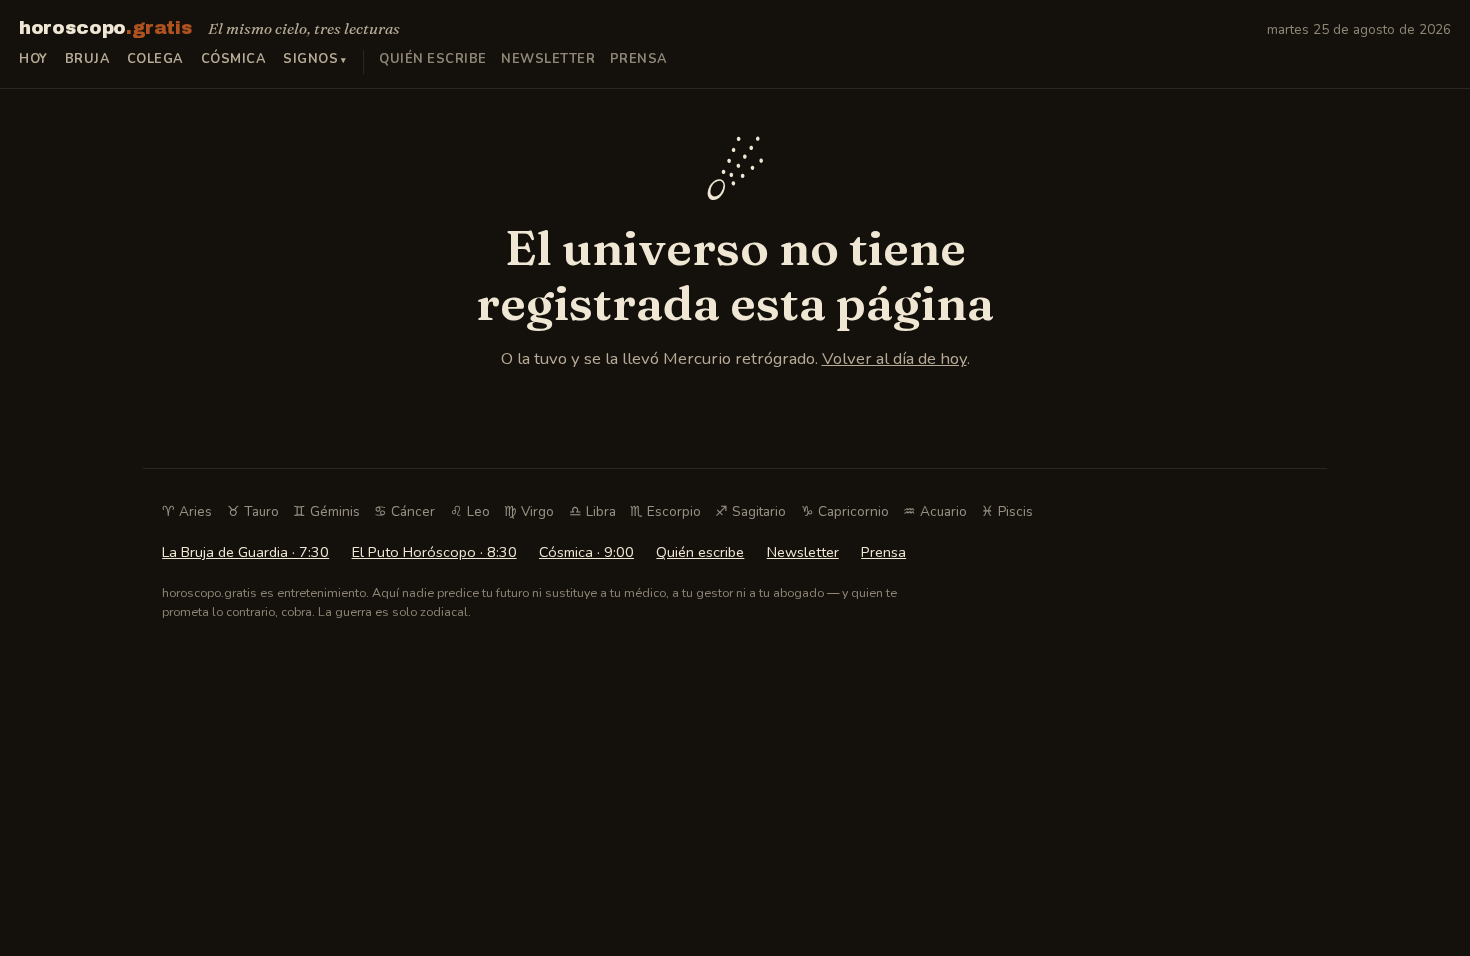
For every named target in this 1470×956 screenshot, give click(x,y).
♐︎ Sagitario (750, 511)
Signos (310, 59)
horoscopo (105, 28)
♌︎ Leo (470, 511)
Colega (155, 59)
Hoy (33, 59)
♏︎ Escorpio (665, 511)
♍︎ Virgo (529, 511)
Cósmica (234, 59)
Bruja (88, 59)
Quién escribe (433, 59)
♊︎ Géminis (326, 511)
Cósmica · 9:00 (586, 552)
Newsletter (548, 59)
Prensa (639, 59)
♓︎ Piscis (1007, 511)
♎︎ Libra (592, 511)
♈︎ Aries (187, 511)
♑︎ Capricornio (845, 511)
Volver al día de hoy (894, 358)
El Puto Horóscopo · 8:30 (434, 552)
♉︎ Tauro (253, 511)
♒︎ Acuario (935, 511)
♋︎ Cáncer (404, 511)
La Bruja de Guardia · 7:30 (245, 552)
